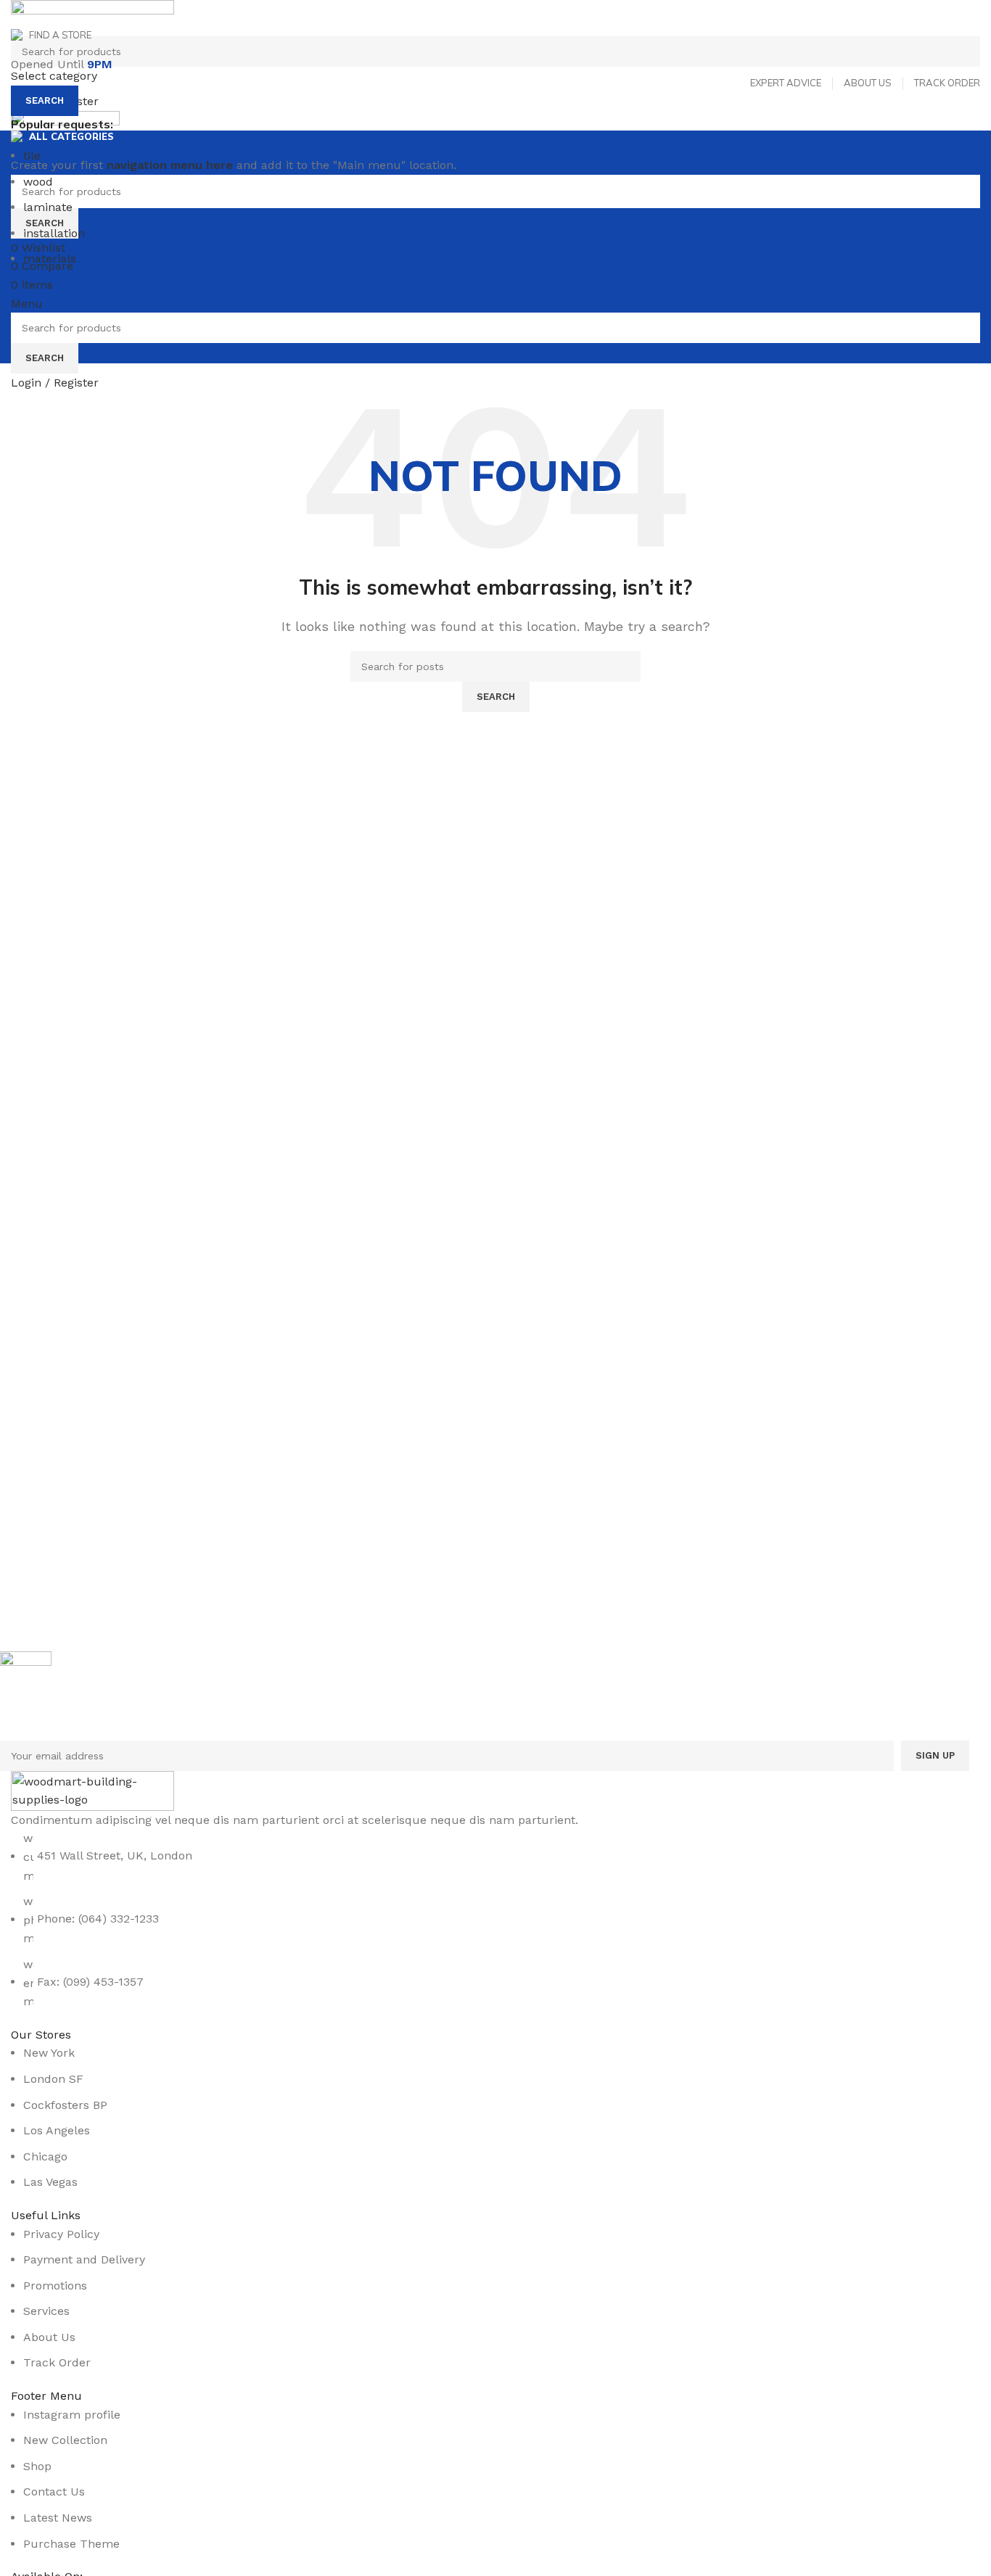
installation (54, 233)
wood (38, 182)
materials (50, 259)
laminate (48, 207)
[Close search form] (18, 18)
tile (32, 156)
